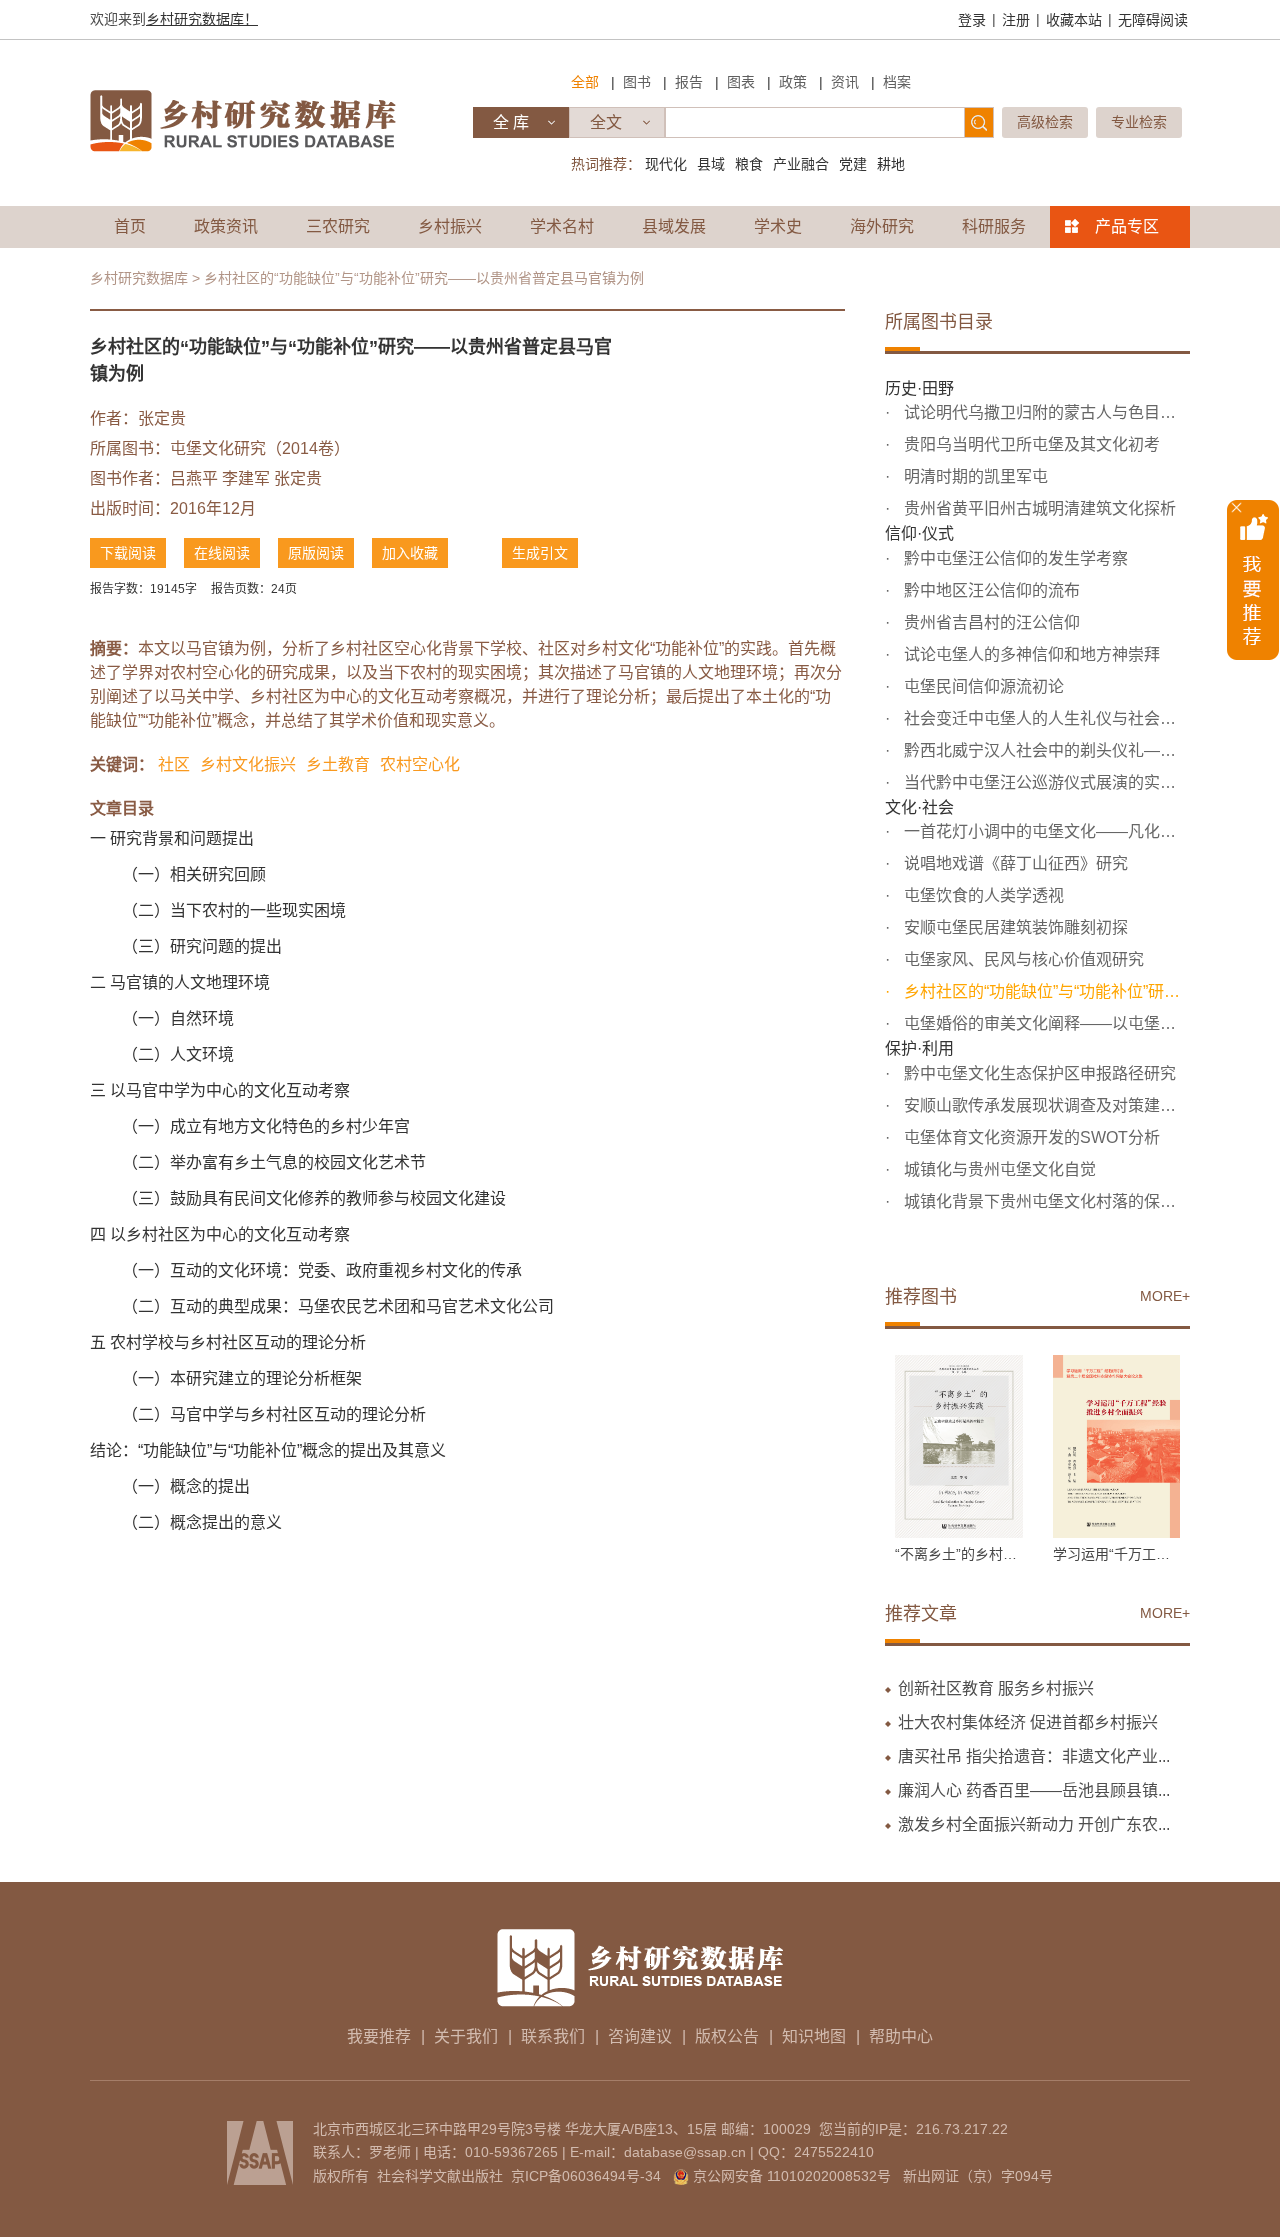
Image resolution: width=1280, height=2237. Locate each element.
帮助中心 (901, 2036)
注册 (1016, 20)
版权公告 (727, 2036)
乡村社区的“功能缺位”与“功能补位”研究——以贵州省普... (1045, 991)
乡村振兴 (450, 226)
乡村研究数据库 (139, 278)
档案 (897, 82)
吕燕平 (194, 478)
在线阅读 (222, 553)
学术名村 (562, 226)
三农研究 (338, 226)
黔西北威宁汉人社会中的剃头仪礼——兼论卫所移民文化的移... (1045, 750)
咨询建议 (640, 2036)
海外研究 (882, 226)
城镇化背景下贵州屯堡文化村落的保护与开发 (1045, 1201)
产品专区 (1127, 226)
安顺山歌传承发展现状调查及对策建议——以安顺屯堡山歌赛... (1045, 1105)
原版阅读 (316, 553)
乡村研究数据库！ (202, 19)
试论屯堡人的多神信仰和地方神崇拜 (1030, 654)
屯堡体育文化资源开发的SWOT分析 (1030, 1137)
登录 (972, 20)
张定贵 (162, 418)
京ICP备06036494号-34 (586, 2176)
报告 (689, 82)
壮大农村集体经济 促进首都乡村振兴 (1028, 1722)
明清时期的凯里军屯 (974, 476)
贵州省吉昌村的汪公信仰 (990, 622)
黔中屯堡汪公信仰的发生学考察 (1014, 558)
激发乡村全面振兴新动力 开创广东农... (1034, 1824)
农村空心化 (420, 764)
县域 (711, 164)
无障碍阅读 (1153, 20)
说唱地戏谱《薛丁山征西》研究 (1014, 863)
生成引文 (540, 553)
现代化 (666, 164)
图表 (741, 82)
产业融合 (801, 164)
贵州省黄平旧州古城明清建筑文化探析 (1038, 508)
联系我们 (553, 2036)
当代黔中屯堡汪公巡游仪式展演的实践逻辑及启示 (1045, 782)
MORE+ (1165, 1296)
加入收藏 (410, 553)
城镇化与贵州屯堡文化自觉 (998, 1169)
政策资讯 (226, 226)
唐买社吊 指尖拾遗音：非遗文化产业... (1034, 1756)
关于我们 (466, 2036)
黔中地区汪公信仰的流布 (990, 590)
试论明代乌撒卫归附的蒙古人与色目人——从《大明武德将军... (1045, 412)
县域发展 (674, 226)
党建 (853, 164)
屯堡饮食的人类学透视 (982, 895)
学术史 (778, 226)
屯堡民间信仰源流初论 (982, 686)
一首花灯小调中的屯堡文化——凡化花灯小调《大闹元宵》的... (1045, 831)
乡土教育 (338, 764)
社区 (174, 764)
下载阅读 (128, 553)
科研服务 (994, 226)
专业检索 (1139, 122)
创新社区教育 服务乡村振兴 (996, 1688)
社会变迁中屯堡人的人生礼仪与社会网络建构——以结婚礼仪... (1045, 718)
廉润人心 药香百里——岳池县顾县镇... (1034, 1790)
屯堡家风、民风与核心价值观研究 (1022, 959)
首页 (130, 226)
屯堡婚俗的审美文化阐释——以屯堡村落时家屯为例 (1045, 1023)
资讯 (845, 82)
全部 (585, 82)
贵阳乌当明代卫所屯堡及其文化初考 (1030, 444)
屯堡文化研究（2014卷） (260, 448)
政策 (793, 82)
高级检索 (1045, 122)
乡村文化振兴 (248, 764)
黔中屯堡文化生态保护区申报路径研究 (1038, 1073)
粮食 (749, 164)
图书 (637, 82)
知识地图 (814, 2036)
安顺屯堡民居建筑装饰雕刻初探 (1014, 927)
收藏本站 (1074, 20)
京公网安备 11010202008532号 (792, 2176)
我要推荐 (379, 2036)
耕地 (891, 164)
